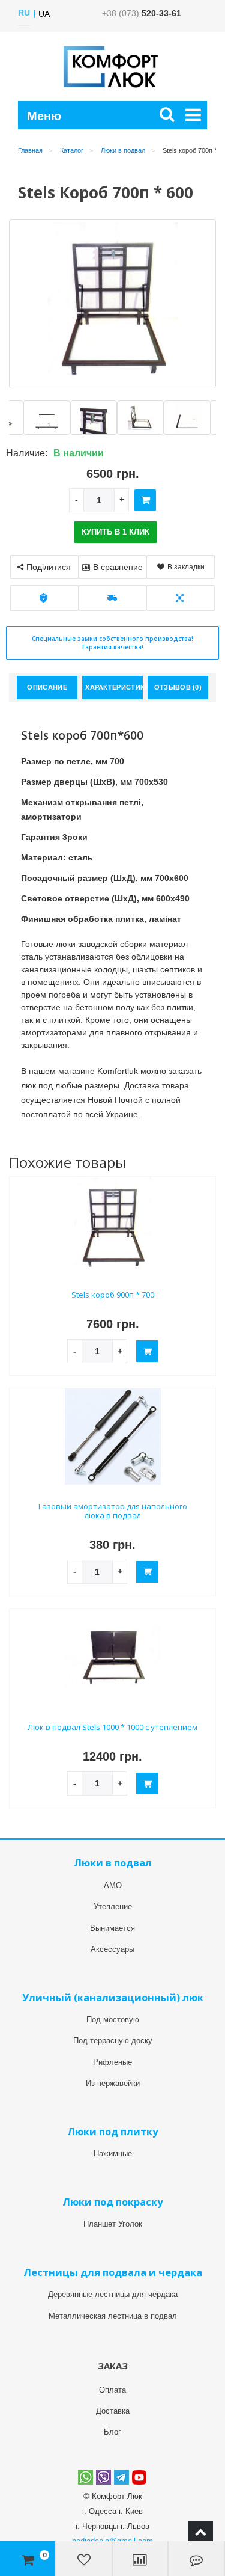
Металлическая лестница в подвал (113, 2316)
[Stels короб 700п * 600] (49, 418)
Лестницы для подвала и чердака (113, 2272)
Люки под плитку (112, 2131)
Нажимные (113, 2154)
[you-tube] (139, 2477)
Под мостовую (113, 2019)
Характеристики (114, 687)
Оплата (112, 2390)
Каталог (72, 150)
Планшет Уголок (113, 2224)
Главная (30, 150)
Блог (112, 2432)
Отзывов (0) (178, 687)
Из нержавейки (113, 2083)
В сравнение (118, 567)
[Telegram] (121, 2477)
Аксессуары (112, 1949)
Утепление (113, 1906)
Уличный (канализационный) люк (113, 1997)
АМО (113, 1885)
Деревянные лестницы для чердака (113, 2294)
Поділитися (49, 567)
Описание (47, 687)
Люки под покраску (112, 2202)
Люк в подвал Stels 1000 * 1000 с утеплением (112, 1727)
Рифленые (112, 2062)
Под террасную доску (113, 2041)
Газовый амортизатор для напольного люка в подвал (113, 1511)
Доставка (113, 2411)
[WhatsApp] (85, 2477)
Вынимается (112, 1928)
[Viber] (103, 2477)
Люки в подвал (123, 150)
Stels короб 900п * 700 (113, 1295)
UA (44, 14)
